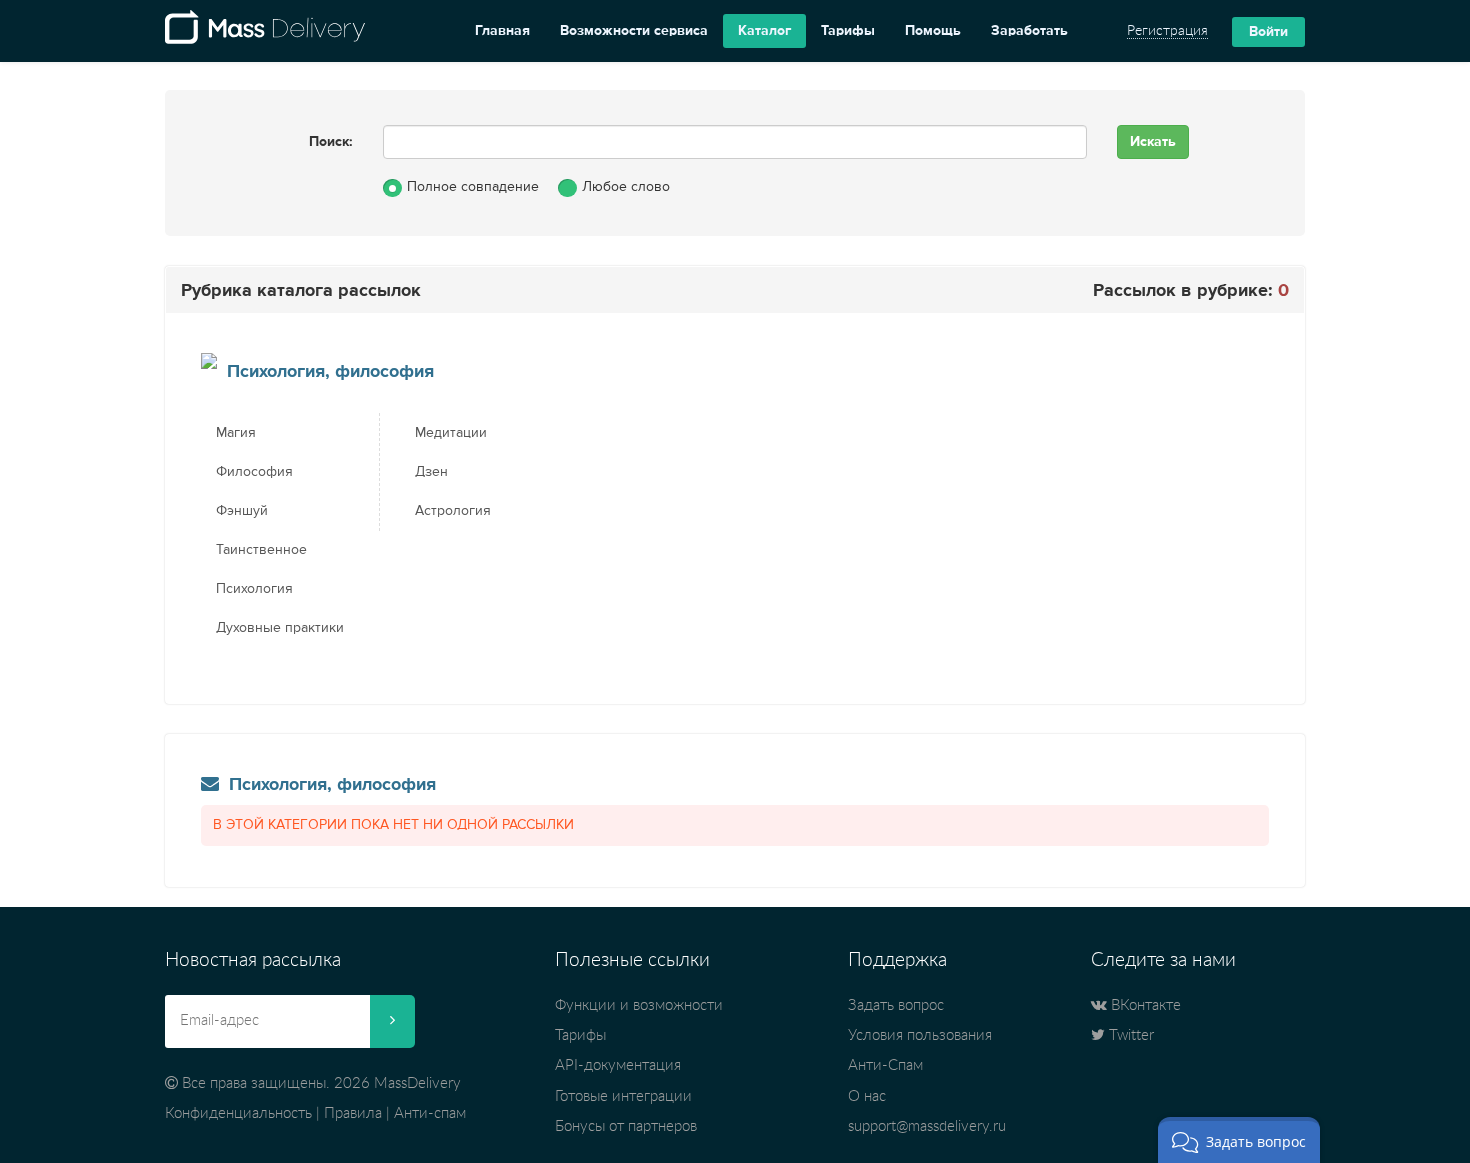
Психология (254, 589)
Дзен (431, 472)
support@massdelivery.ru (927, 1126)
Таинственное (261, 550)
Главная (502, 31)
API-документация (618, 1065)
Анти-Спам (885, 1065)
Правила (353, 1113)
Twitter (1129, 1035)
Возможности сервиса (634, 31)
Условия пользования (920, 1035)
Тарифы (848, 31)
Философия (254, 472)
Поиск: (331, 142)
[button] (1239, 1140)
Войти (1268, 32)
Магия (236, 433)
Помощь (933, 31)
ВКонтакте (1144, 1005)
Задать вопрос (896, 1005)
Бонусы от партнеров (626, 1126)
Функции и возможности (639, 1005)
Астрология (453, 511)
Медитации (451, 433)
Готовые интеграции (623, 1096)
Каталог (764, 31)
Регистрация (1167, 31)
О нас (867, 1096)
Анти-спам (430, 1113)
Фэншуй (242, 511)
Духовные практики (280, 628)
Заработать (1029, 31)
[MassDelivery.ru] (265, 31)
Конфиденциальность (238, 1113)
